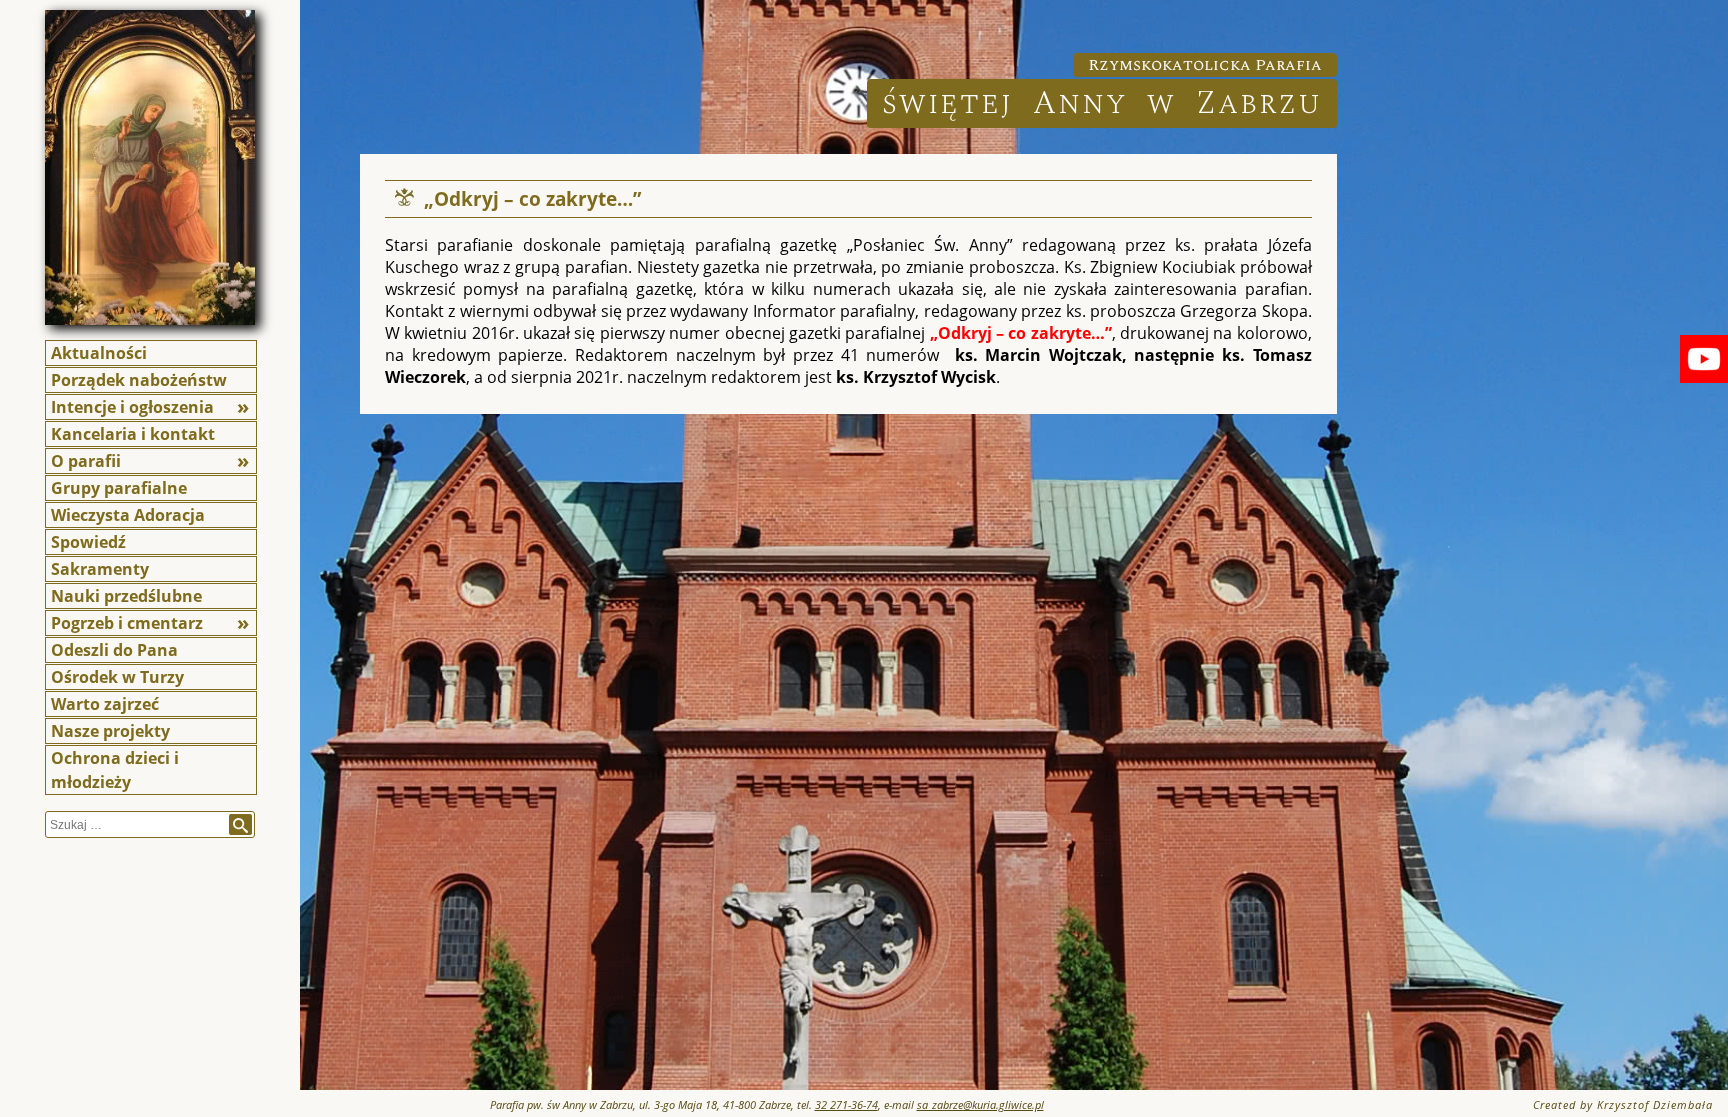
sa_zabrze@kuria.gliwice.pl (980, 1104)
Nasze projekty (110, 731)
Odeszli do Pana (114, 650)
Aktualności (99, 353)
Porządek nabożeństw (139, 380)
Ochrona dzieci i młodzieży (115, 770)
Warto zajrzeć (105, 704)
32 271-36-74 (846, 1104)
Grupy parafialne (119, 488)
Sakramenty (100, 569)
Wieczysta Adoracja (128, 515)
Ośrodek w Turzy (117, 677)
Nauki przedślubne (126, 596)
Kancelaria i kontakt (133, 434)
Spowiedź (88, 542)
